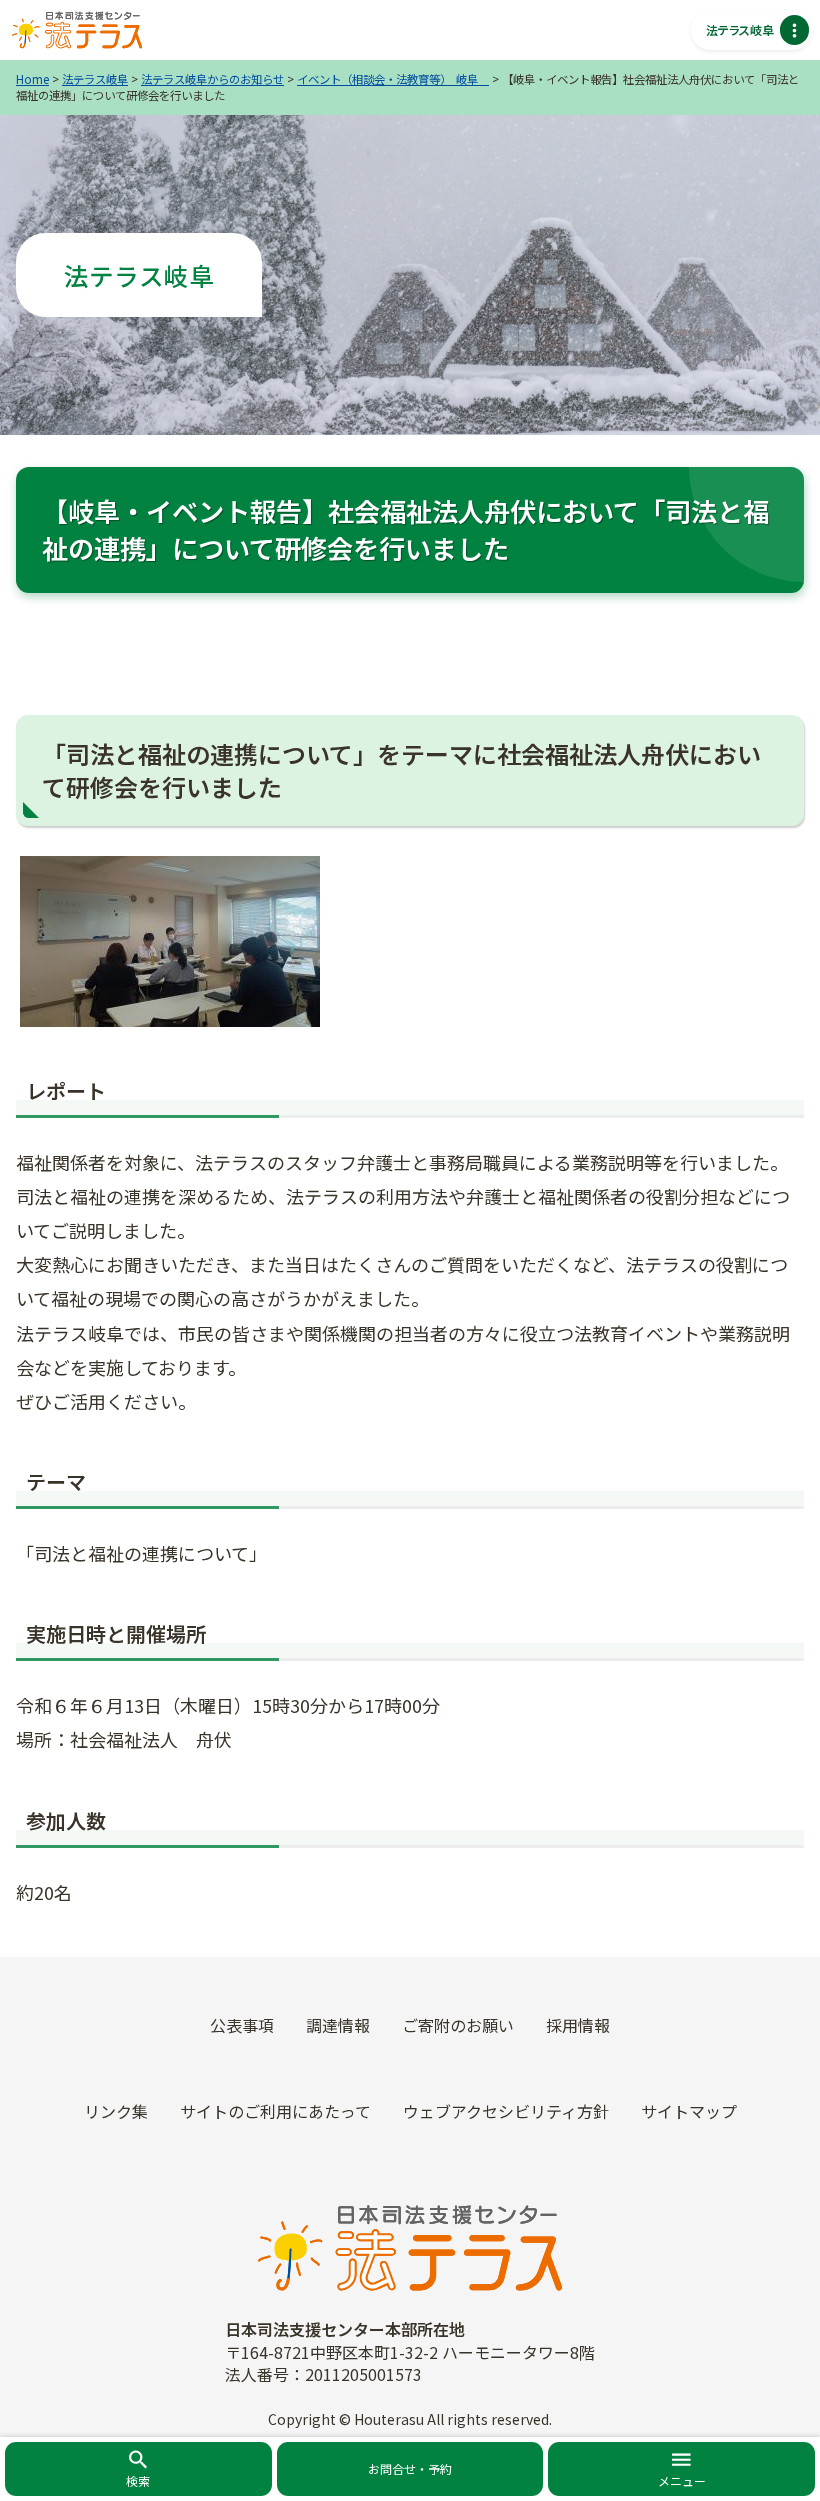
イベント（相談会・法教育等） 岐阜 (393, 79)
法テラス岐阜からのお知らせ (212, 79)
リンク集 (116, 2111)
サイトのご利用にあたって (275, 2111)
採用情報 (578, 2025)
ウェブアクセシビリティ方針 (506, 2111)
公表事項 (242, 2025)
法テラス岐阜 (95, 79)
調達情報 (338, 2025)
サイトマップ (689, 2111)
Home (32, 79)
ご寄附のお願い (458, 2025)
